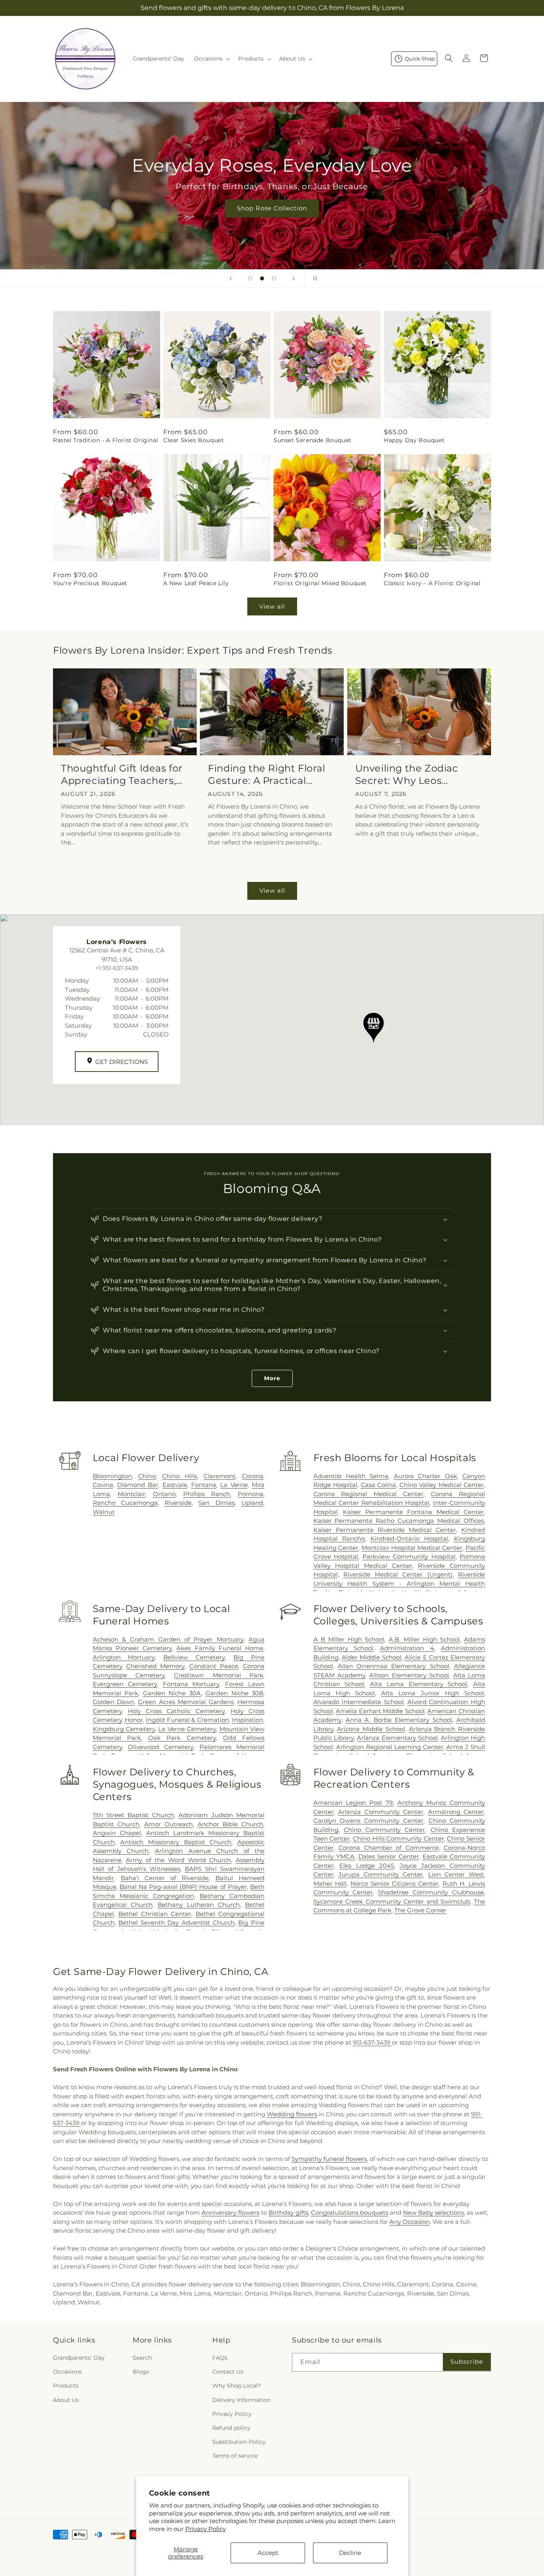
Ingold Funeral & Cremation (187, 1720)
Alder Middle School (372, 1657)
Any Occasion (410, 2222)
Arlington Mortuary (124, 1657)
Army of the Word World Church (178, 1860)
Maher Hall (330, 1884)
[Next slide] (294, 278)
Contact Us (228, 2372)
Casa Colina (379, 1485)
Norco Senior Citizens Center (394, 1884)
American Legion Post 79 (353, 1803)
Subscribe (467, 2361)
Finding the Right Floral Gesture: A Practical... (266, 774)
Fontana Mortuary (191, 1684)
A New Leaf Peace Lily (196, 583)
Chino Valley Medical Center (442, 1485)
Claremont (219, 1476)
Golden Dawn (113, 1702)
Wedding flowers (292, 2114)
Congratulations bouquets (350, 2213)
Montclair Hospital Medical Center (412, 1548)
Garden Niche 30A (172, 1693)
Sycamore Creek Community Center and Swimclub (392, 1901)
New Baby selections (433, 2213)
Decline (350, 2553)
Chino (147, 1476)
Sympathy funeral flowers (329, 2159)
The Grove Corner (420, 1910)
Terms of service (235, 2456)
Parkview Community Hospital (409, 1556)
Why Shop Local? (237, 2386)
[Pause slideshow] (313, 278)
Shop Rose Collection (272, 208)
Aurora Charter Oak (426, 1476)
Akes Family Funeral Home (220, 1648)
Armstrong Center (456, 1812)
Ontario (164, 1494)
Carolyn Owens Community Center (369, 1821)
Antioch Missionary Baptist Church (176, 1842)
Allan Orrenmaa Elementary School (393, 1666)
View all (272, 606)
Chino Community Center (385, 1830)
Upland (252, 1503)
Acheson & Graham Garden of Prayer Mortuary (168, 1639)
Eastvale (175, 1485)
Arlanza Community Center (381, 1812)
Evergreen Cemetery (125, 1684)
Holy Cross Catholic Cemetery (176, 1711)
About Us (66, 2400)
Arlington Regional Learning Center (390, 1747)
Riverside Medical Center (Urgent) (398, 1574)
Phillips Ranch (207, 1494)
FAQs (220, 2358)
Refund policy (231, 2428)
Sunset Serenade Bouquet (313, 440)
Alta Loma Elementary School (419, 1684)
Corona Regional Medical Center (369, 1494)
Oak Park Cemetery (182, 1738)
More (272, 1378)
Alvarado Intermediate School (358, 1702)
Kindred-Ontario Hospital (409, 1539)
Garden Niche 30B (234, 1693)
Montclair (131, 1494)
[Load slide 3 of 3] (274, 278)
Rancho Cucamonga (125, 1503)
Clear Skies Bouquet (194, 440)
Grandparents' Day (79, 2358)
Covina (103, 1485)
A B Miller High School (349, 1639)
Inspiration (248, 1720)
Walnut (104, 1512)
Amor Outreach (168, 1824)
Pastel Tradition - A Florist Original (106, 440)
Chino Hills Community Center (398, 1838)
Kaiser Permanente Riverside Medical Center (385, 1530)
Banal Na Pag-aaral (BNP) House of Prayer (183, 1887)
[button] (211, 59)
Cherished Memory (155, 1666)
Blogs (141, 2372)
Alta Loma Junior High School (432, 1693)
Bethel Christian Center (155, 1914)
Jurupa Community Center (381, 1874)
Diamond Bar (138, 1485)
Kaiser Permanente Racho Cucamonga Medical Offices (399, 1521)
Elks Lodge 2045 (367, 1866)
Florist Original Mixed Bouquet (320, 583)
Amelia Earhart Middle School (380, 1711)
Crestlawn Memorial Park (219, 1675)
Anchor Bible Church (230, 1824)
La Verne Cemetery (187, 1729)
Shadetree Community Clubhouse (431, 1892)
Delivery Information (241, 2400)
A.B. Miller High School (424, 1639)
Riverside (178, 1503)
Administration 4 (407, 1648)
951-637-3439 (372, 2042)
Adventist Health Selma (351, 1476)
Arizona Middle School (371, 1729)
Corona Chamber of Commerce (388, 1848)
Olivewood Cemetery (160, 1747)
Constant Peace (214, 1666)
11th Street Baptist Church (133, 1815)
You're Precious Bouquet (90, 583)
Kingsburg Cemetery (124, 1729)
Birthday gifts (288, 2213)
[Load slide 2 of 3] (262, 278)
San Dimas (216, 1503)
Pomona (250, 1494)
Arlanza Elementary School (397, 1738)
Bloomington (112, 1476)
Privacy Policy (205, 2529)
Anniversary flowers (230, 2213)
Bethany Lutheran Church (199, 1905)
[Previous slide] (231, 278)
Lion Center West (456, 1874)
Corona (252, 1476)
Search (142, 2358)
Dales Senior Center (388, 1856)
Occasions (67, 2372)
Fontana (204, 1485)
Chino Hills (180, 1476)
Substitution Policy (239, 2442)
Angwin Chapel (117, 1833)
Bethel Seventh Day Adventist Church (176, 1923)
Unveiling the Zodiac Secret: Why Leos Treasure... (407, 775)
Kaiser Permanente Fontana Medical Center (413, 1512)
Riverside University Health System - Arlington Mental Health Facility (399, 1583)
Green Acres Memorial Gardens (186, 1702)
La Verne (234, 1485)
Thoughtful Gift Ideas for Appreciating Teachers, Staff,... (122, 775)
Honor (134, 1720)
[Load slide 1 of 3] (250, 278)
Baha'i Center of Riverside (165, 1878)
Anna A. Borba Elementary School (399, 1720)
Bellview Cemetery (194, 1657)
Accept (268, 2553)
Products (66, 2386)
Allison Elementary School (409, 1675)
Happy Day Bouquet (414, 440)
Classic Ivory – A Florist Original (432, 583)
